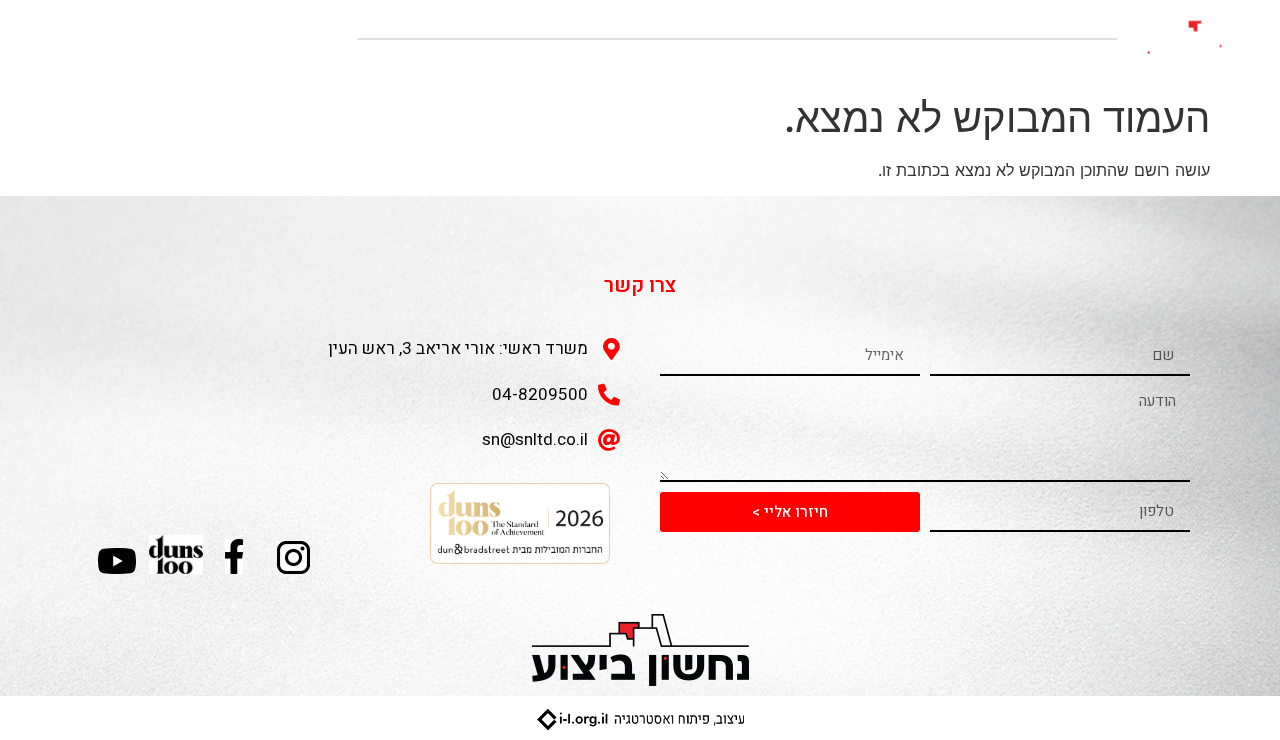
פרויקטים (988, 62)
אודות (1078, 62)
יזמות (900, 62)
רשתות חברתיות (787, 62)
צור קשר (664, 62)
